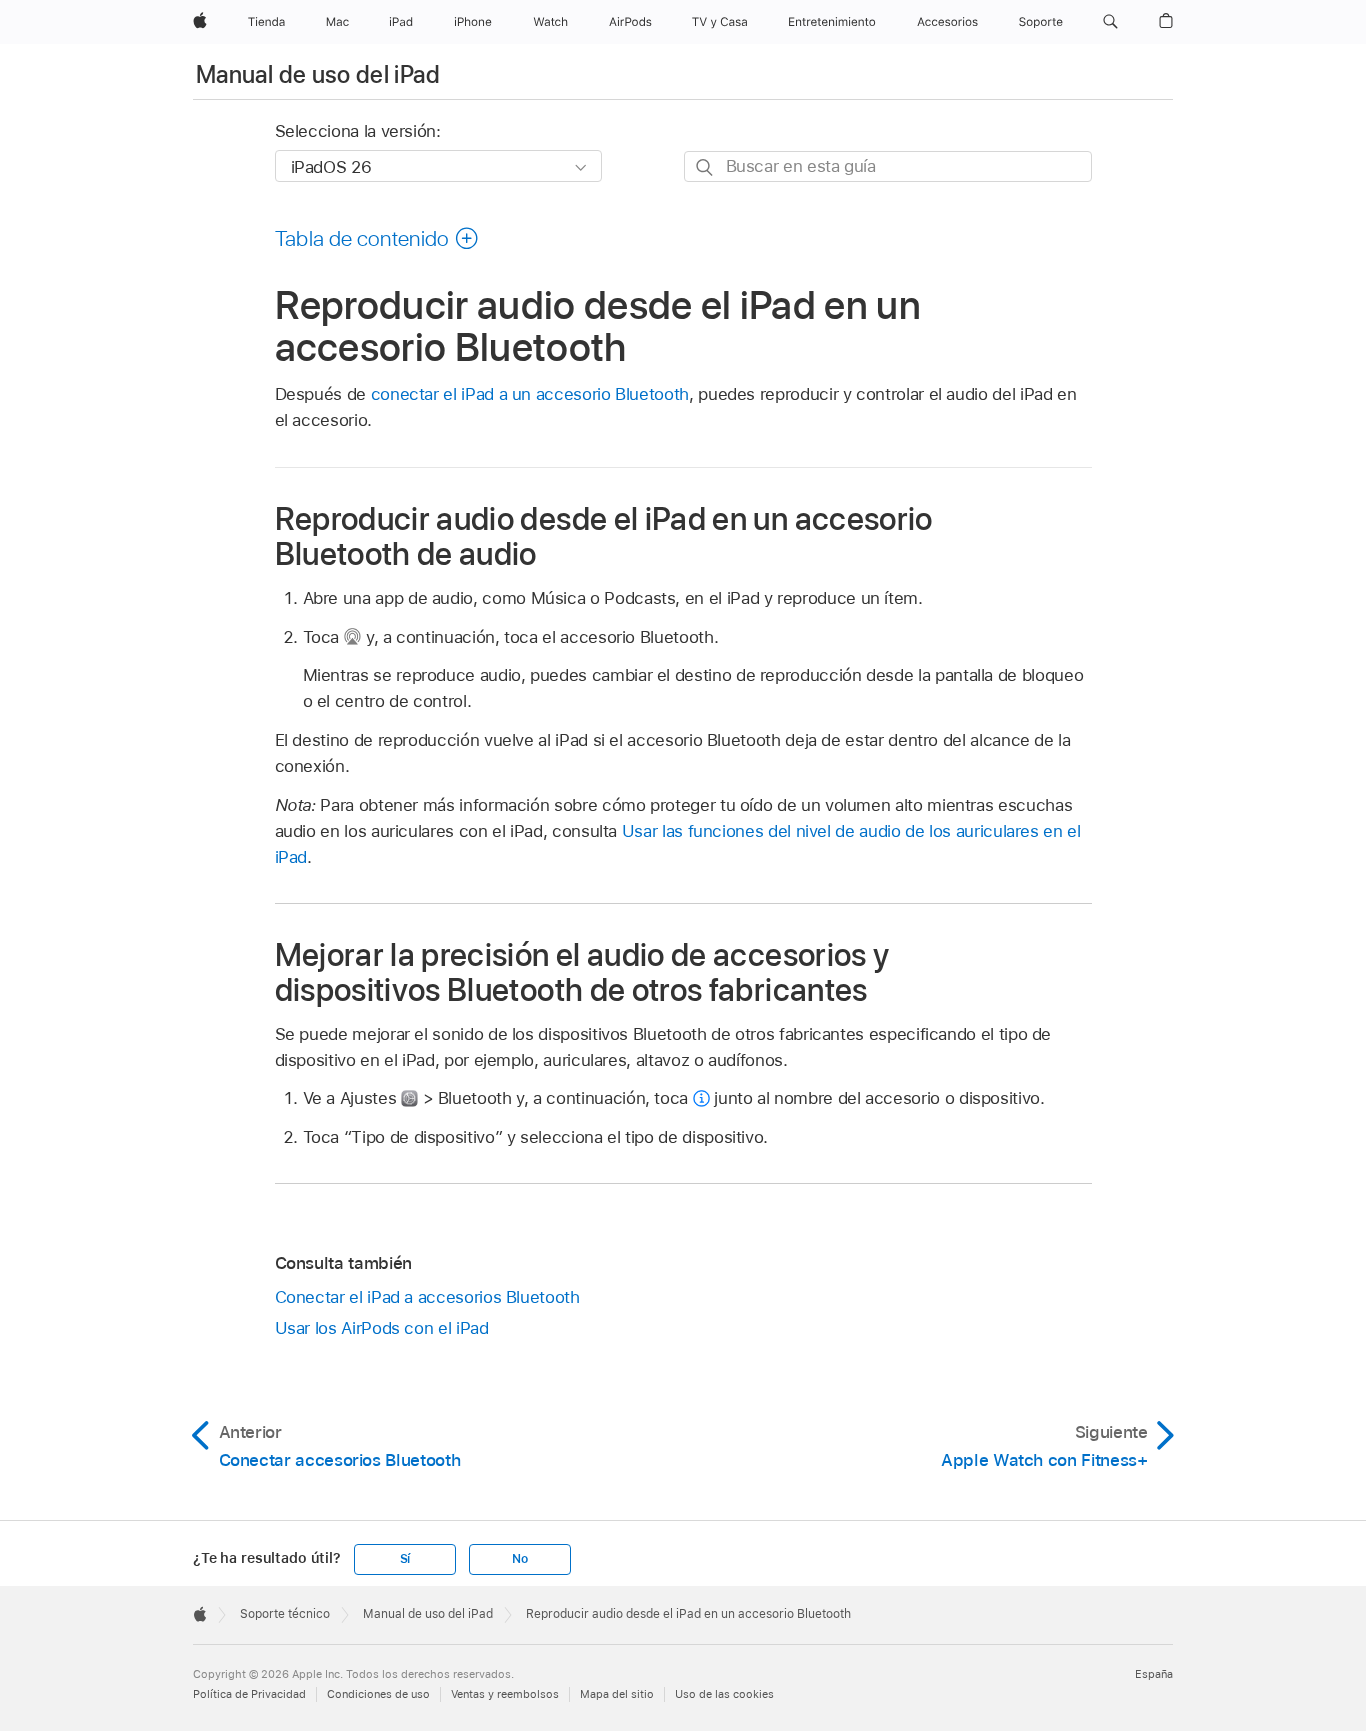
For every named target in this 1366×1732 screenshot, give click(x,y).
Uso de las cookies (724, 1694)
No (520, 1559)
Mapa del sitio (617, 1694)
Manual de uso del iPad (318, 74)
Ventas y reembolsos (505, 1694)
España (1154, 1674)
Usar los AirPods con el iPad (382, 1328)
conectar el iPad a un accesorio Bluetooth (530, 394)
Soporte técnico (285, 1614)
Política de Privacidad (249, 1694)
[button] (1110, 22)
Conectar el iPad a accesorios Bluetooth (427, 1297)
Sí (405, 1559)
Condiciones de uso (378, 1694)
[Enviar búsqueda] (705, 167)
